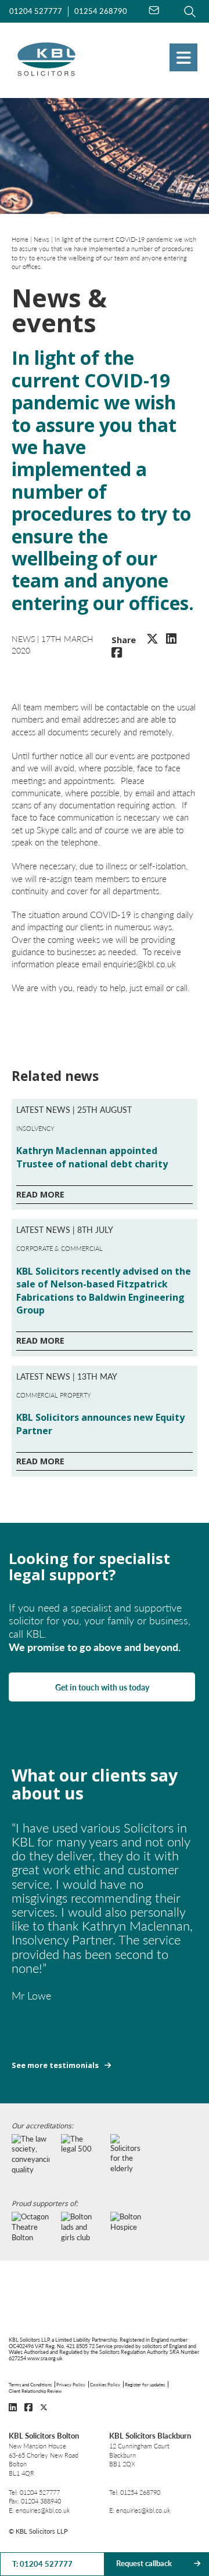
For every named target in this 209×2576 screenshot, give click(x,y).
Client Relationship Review (35, 2391)
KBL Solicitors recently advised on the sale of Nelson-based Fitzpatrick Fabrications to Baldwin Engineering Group (104, 1291)
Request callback (144, 2563)
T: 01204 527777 (42, 2564)
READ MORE (40, 1194)
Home (20, 239)
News (42, 239)
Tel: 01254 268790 (135, 2492)
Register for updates (145, 2384)
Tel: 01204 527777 (34, 2492)
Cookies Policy (105, 2384)
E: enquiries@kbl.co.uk (39, 2510)
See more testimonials (55, 2065)
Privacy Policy (71, 2384)
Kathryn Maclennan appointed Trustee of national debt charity (92, 1157)
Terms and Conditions (30, 2384)
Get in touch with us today (102, 1687)
